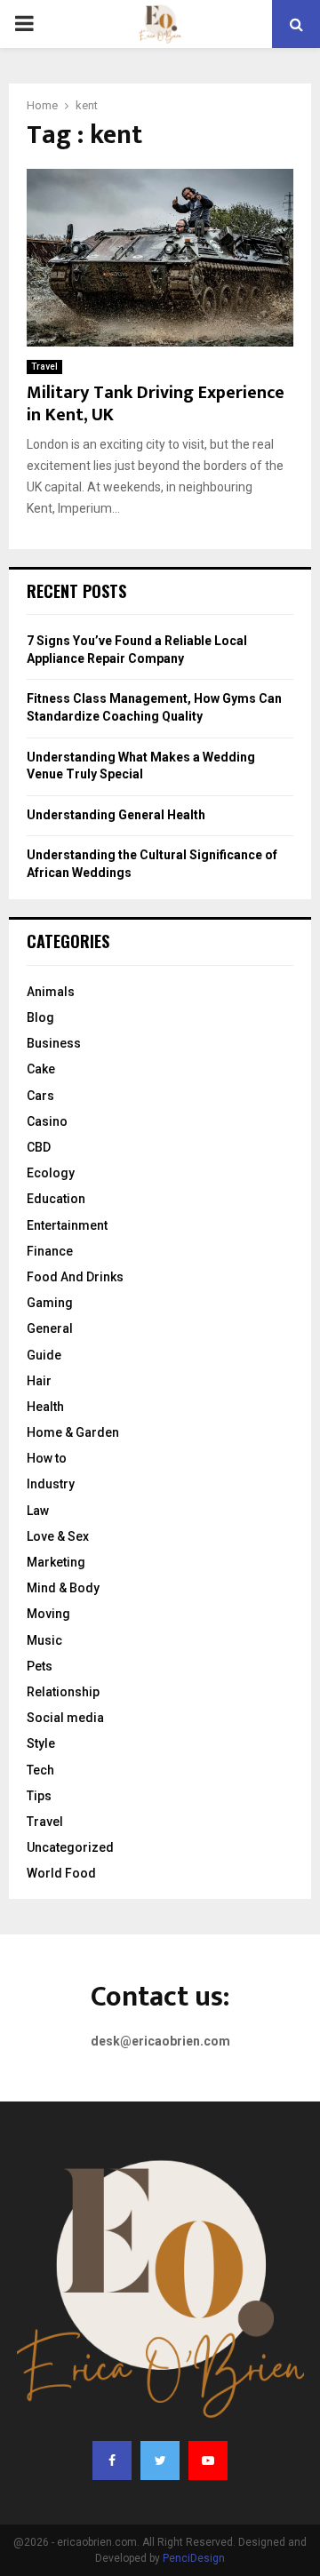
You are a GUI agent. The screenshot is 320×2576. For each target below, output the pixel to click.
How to (47, 1458)
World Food (61, 1873)
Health (45, 1407)
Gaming (50, 1303)
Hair (39, 1381)
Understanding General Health (116, 815)
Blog (40, 1017)
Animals (51, 992)
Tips (39, 1796)
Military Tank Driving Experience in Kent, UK (156, 404)
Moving (48, 1614)
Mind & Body (63, 1588)
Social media (65, 1718)
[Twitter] (160, 2460)
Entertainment (67, 1225)
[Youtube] (208, 2460)
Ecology (51, 1173)
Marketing (56, 1562)
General (50, 1328)
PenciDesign (194, 2558)
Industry (51, 1484)
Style (41, 1743)
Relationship (63, 1692)
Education (56, 1199)
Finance (50, 1251)
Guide (44, 1355)
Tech (40, 1770)
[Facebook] (112, 2460)
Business (54, 1043)
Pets (40, 1666)
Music (44, 1640)
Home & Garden (73, 1432)
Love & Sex (58, 1536)
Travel (44, 367)
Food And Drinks (75, 1277)
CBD (39, 1147)
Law (38, 1511)
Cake (41, 1069)
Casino (47, 1121)
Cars (40, 1096)
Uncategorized (70, 1847)
